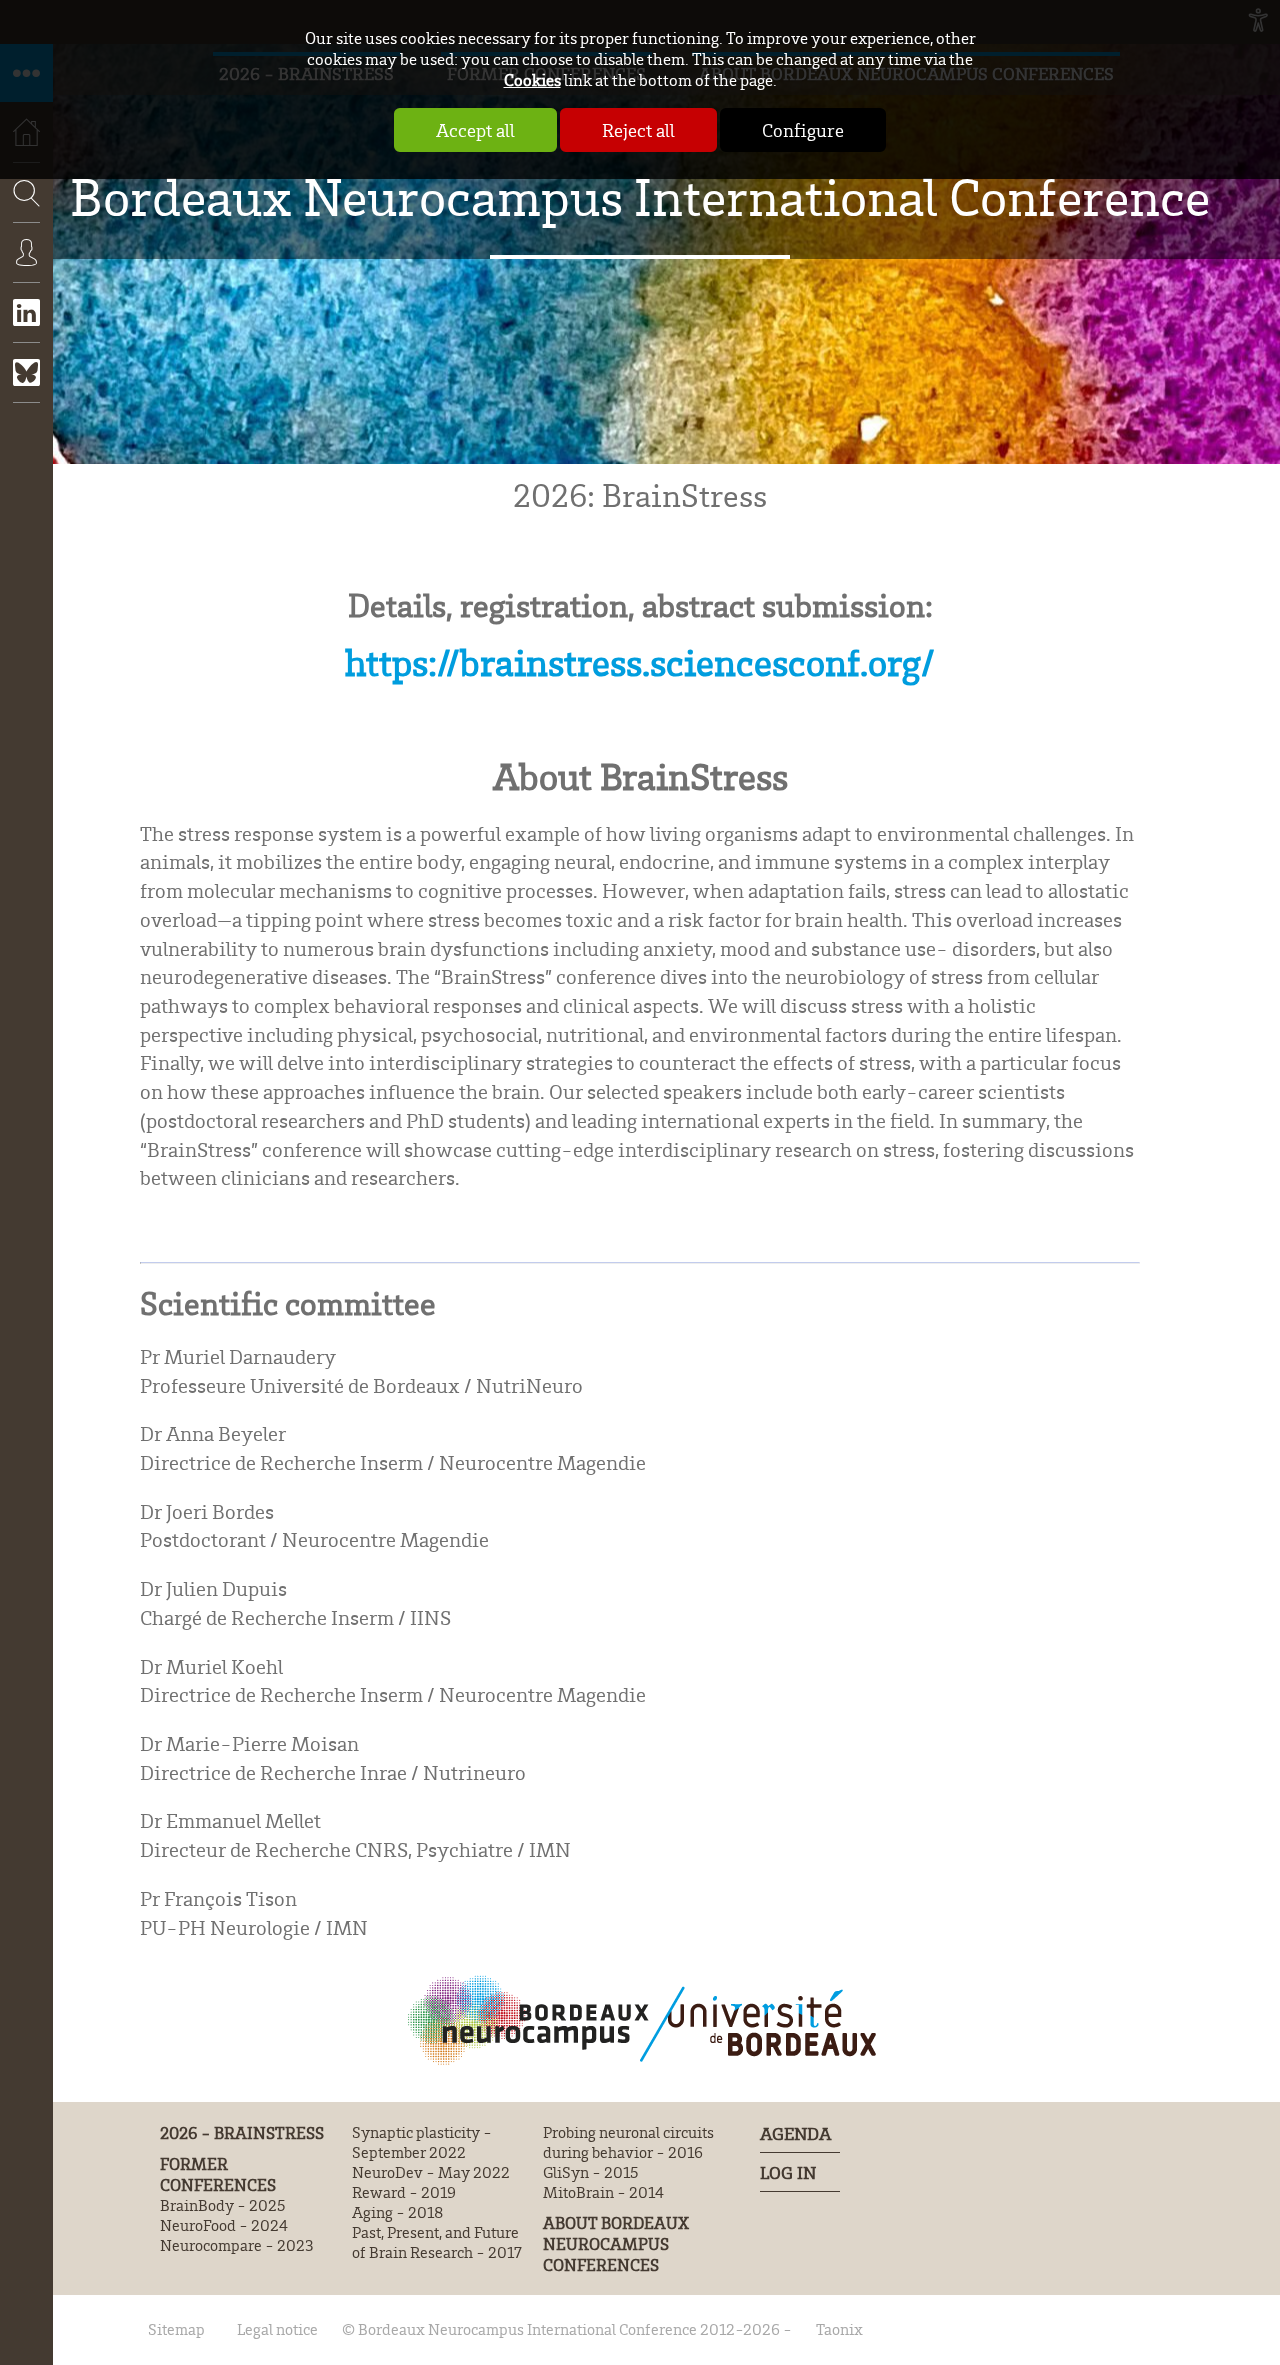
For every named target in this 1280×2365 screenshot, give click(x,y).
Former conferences (218, 2174)
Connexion (26, 267)
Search (20, 252)
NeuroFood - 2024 (224, 2225)
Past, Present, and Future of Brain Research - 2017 (437, 2242)
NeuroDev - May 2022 (431, 2172)
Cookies (532, 79)
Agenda (795, 2133)
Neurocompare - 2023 (237, 2245)
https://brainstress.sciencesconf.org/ (640, 662)
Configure (803, 130)
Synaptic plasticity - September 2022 (422, 2142)
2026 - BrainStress (242, 2132)
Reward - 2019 (404, 2192)
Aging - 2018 (397, 2212)
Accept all (475, 130)
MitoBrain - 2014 (603, 2192)
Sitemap (176, 2329)
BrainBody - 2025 (222, 2205)
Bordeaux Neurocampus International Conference (640, 196)
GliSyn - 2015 (590, 2172)
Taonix (839, 2329)
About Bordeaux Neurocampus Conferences (616, 2243)
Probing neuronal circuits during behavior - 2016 (628, 2142)
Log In (788, 2172)
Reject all (638, 130)
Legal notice (277, 2329)
